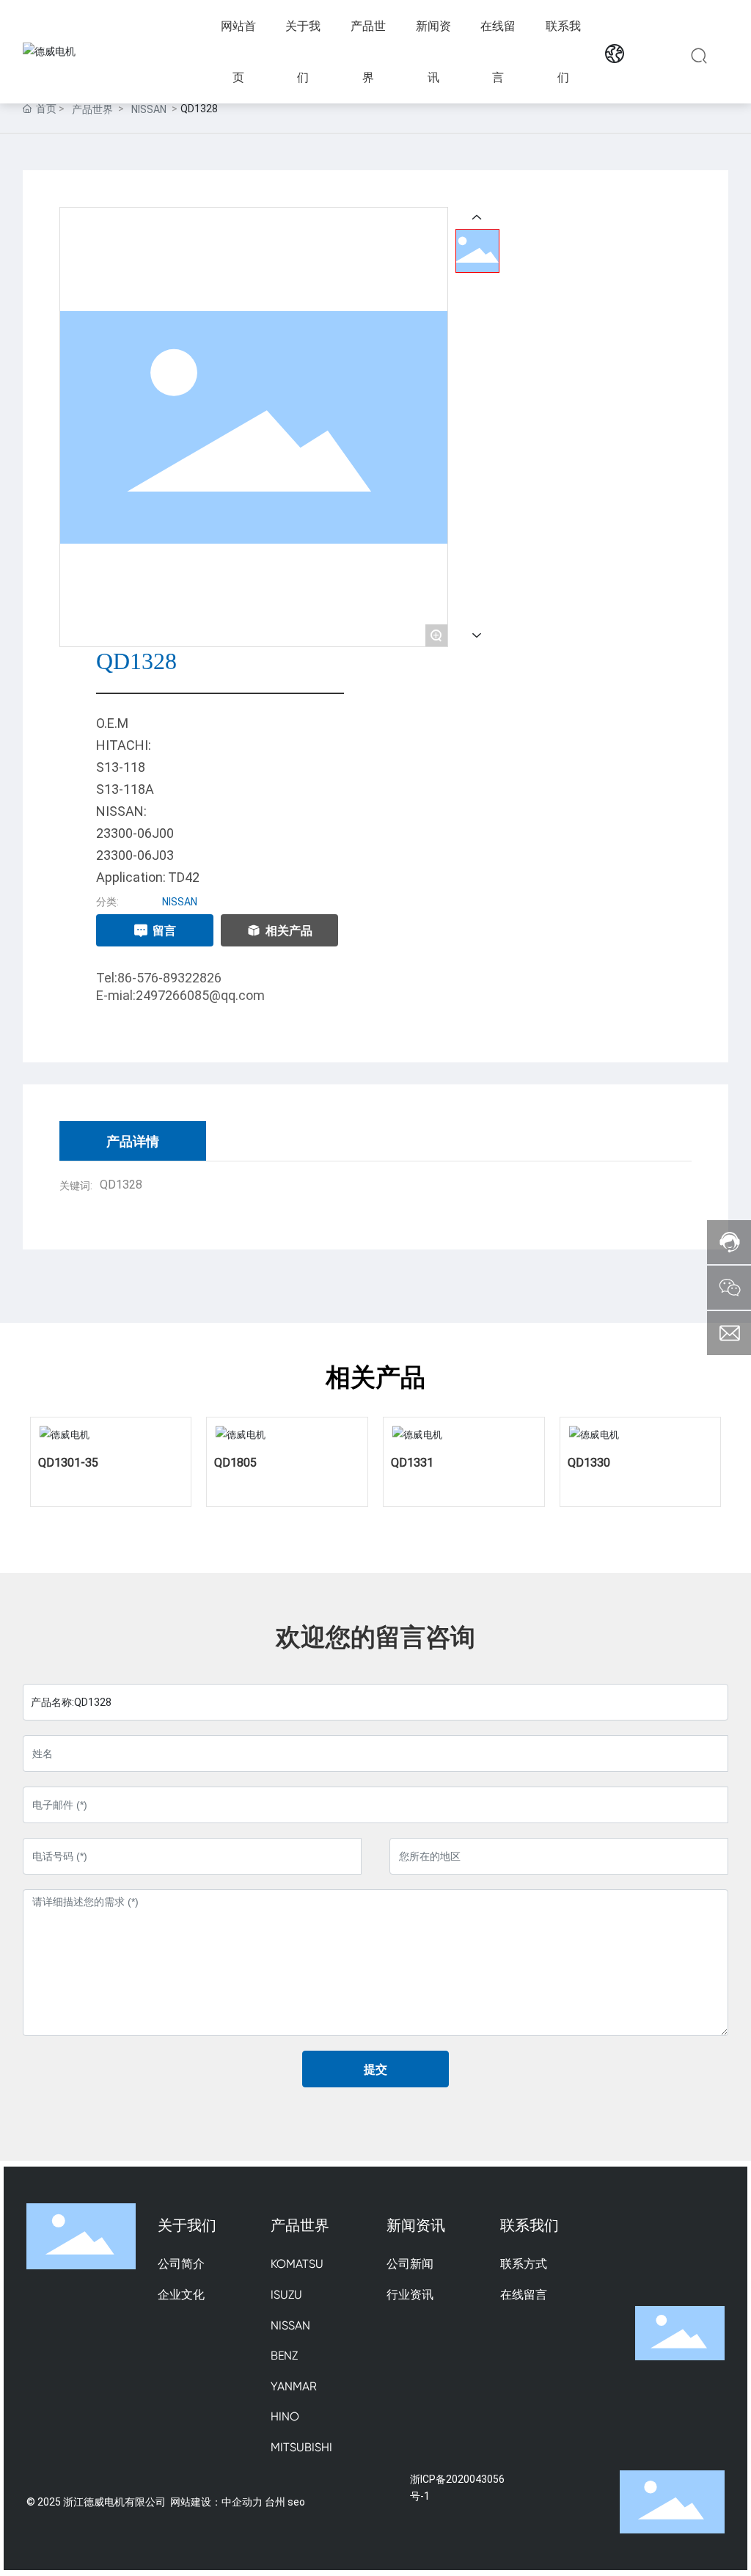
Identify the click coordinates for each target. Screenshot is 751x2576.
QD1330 (589, 1462)
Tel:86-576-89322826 (159, 977)
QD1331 (412, 1462)
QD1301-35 (68, 1462)
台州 (275, 2502)
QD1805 (235, 1462)
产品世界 (92, 109)
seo (296, 2502)
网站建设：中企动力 (216, 2502)
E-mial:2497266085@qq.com (180, 995)
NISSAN (149, 109)
